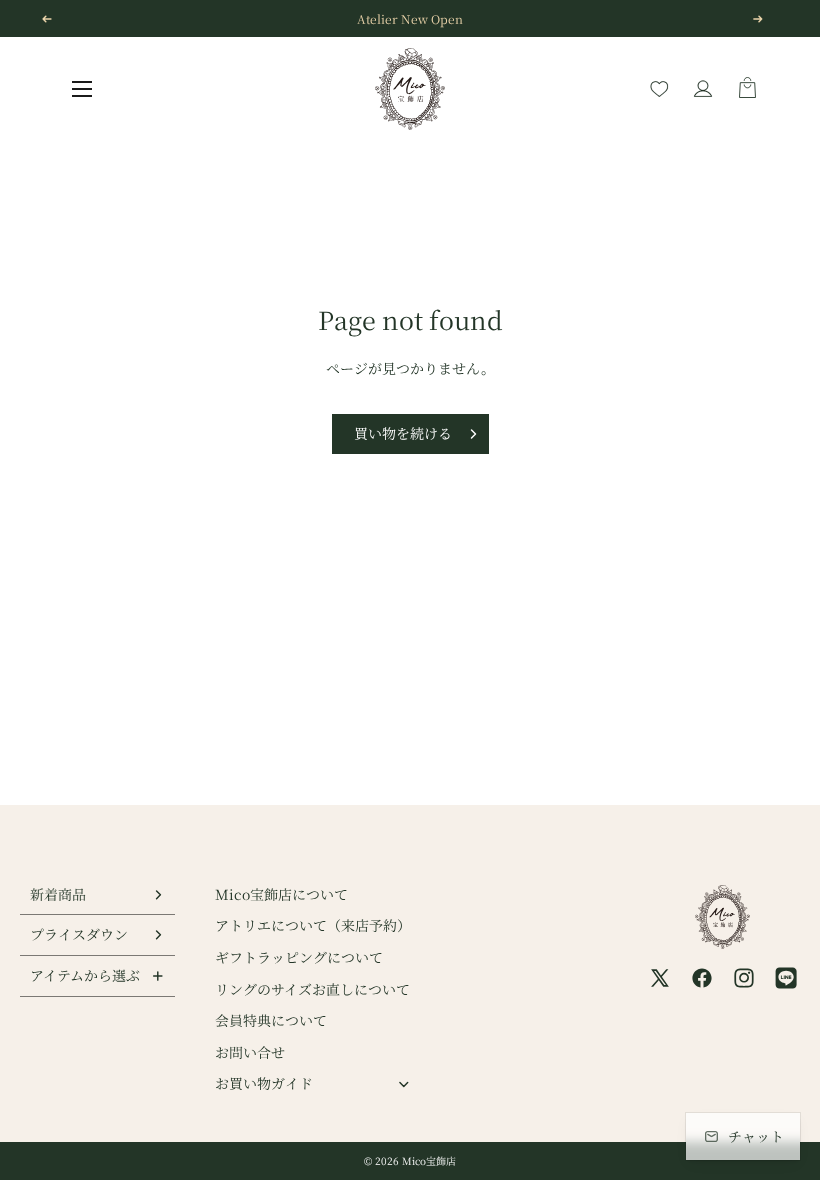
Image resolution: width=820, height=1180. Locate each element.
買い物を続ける (403, 433)
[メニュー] (82, 89)
